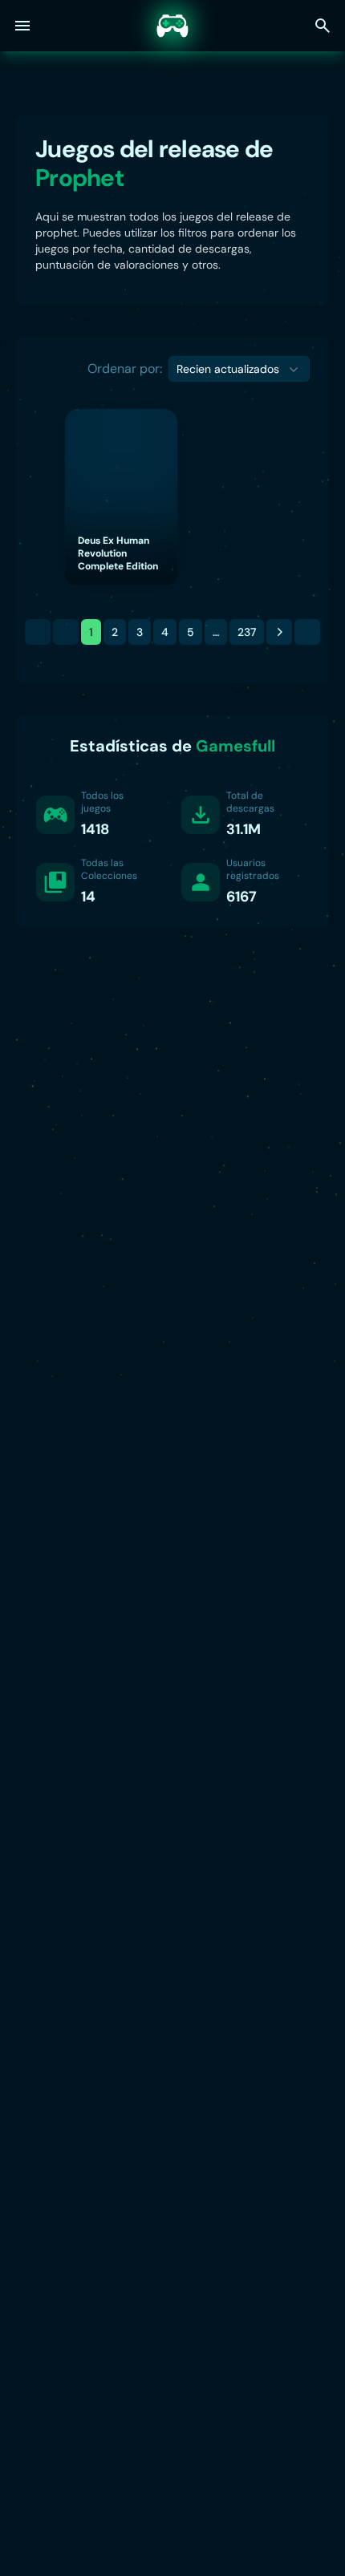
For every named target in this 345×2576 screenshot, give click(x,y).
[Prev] (66, 632)
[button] (239, 369)
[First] (38, 632)
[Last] (307, 632)
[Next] (279, 632)
